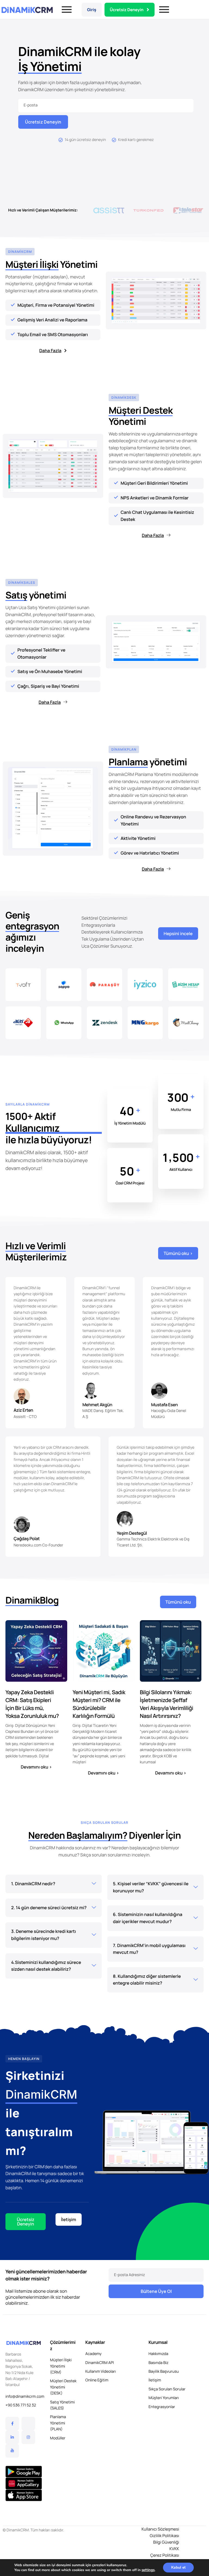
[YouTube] (12, 2451)
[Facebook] (12, 2424)
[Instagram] (28, 2437)
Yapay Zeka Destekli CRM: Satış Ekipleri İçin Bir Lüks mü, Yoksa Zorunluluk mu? (32, 1704)
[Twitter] (28, 2424)
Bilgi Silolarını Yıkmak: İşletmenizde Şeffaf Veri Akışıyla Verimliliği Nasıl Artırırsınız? (167, 1704)
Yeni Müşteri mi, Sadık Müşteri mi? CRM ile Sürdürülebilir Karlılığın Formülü (99, 1704)
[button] (83, 210)
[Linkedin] (12, 2437)
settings (148, 2570)
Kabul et (178, 2567)
